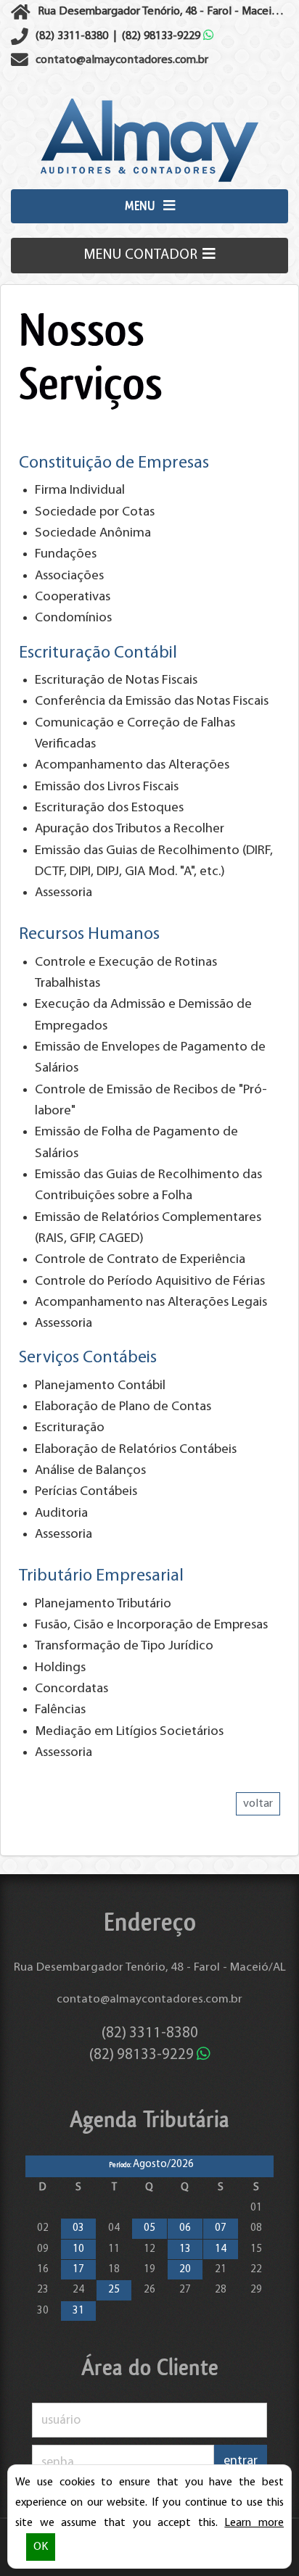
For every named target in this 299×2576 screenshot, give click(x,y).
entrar (241, 2461)
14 (221, 2249)
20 (185, 2270)
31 (78, 2311)
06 (185, 2228)
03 (78, 2228)
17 (78, 2270)
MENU (142, 206)
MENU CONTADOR (142, 255)
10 (78, 2249)
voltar (258, 1804)
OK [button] (41, 2547)
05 (149, 2228)
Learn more (254, 2523)
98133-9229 (163, 36)
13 (185, 2249)
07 (221, 2228)
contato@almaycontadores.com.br (149, 1999)
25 (114, 2290)
